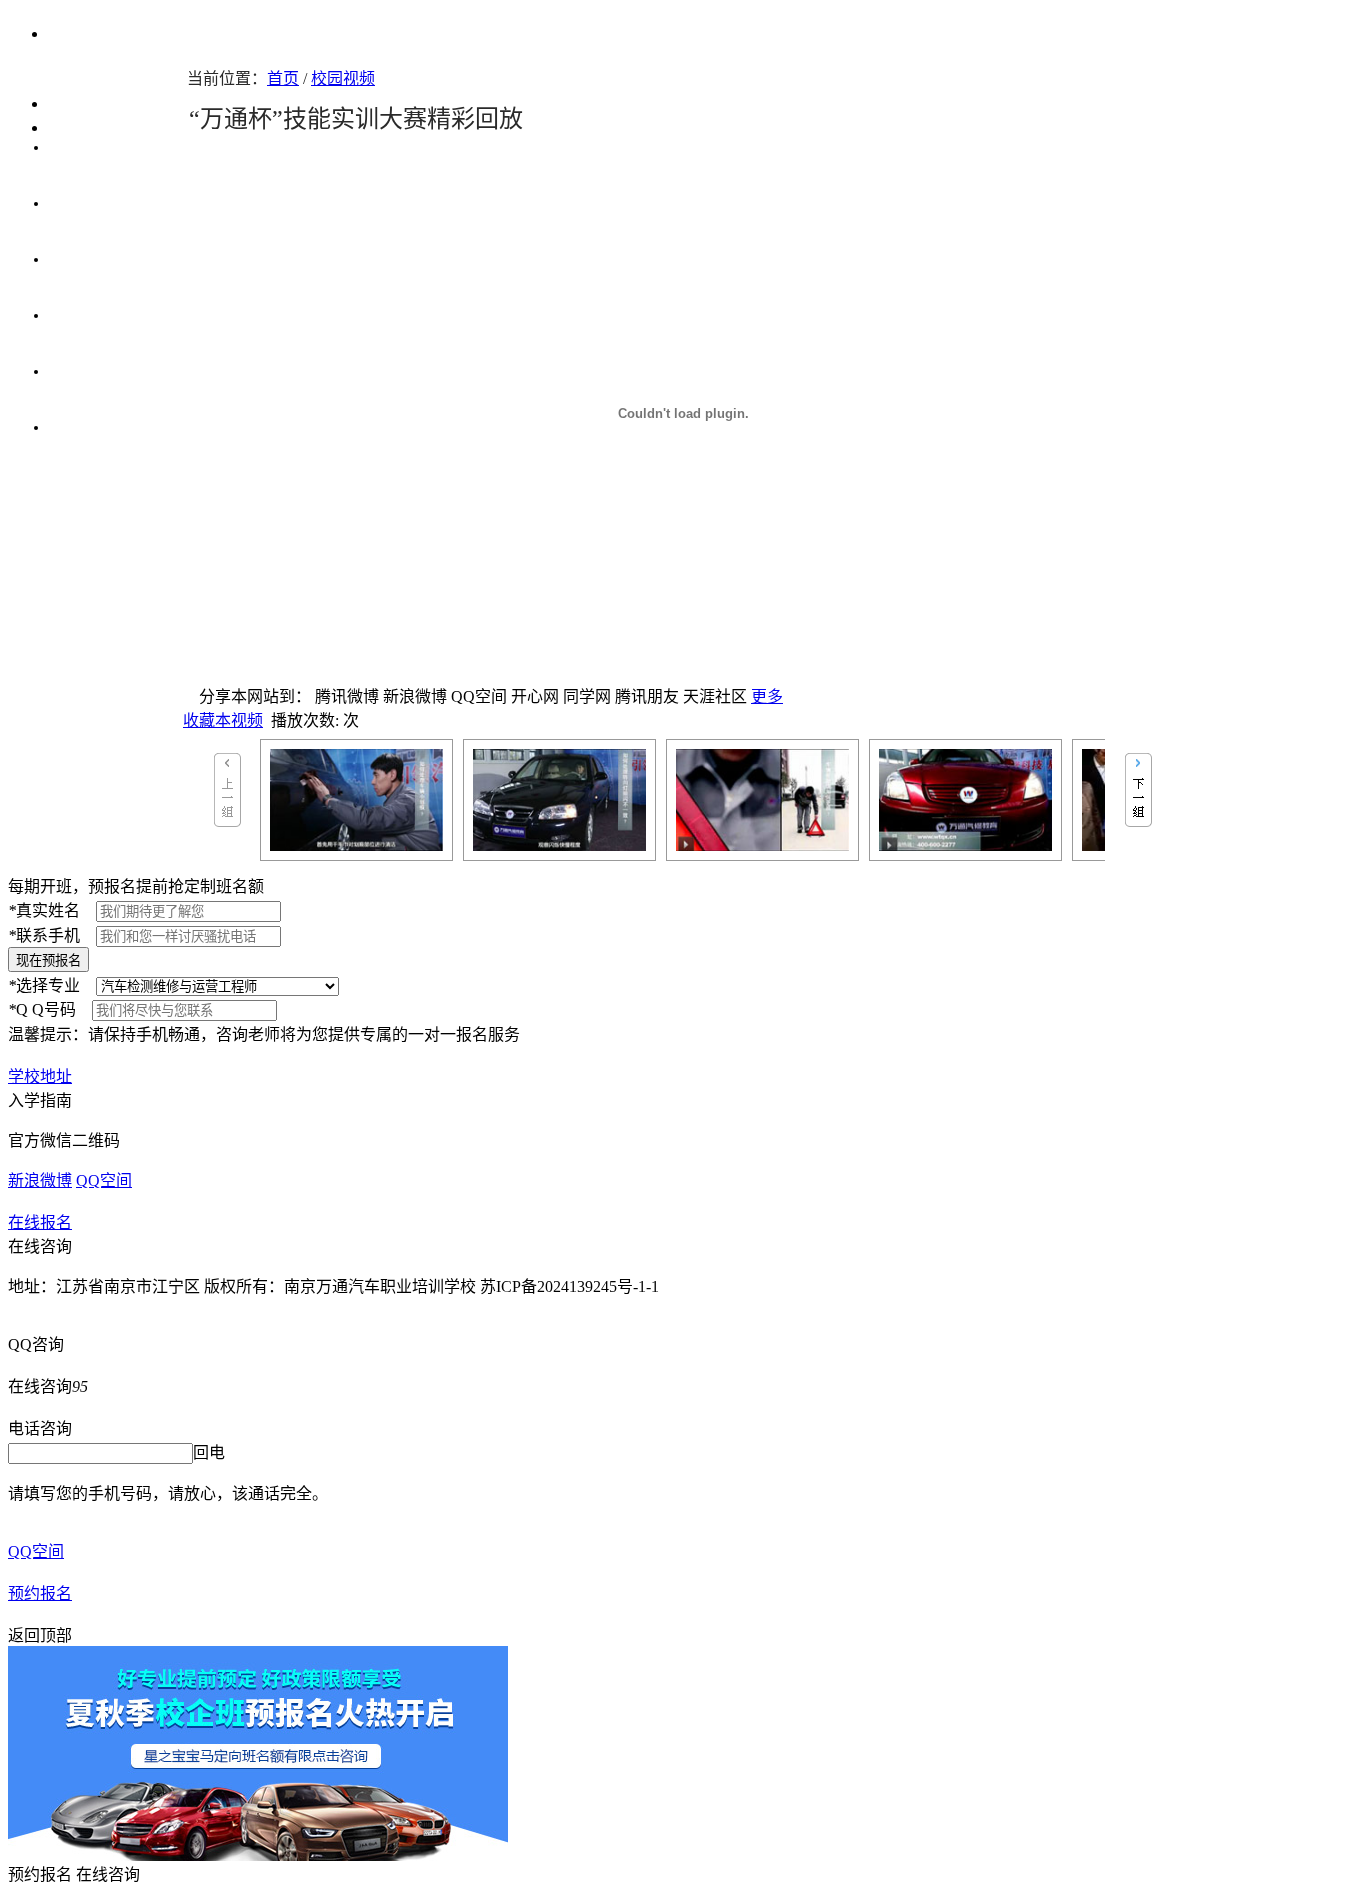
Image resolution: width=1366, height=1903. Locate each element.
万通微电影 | (88, 259)
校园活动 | (91, 147)
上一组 (227, 790)
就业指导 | (82, 371)
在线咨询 (40, 1246)
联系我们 (82, 127)
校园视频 (343, 78)
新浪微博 (40, 1180)
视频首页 (80, 103)
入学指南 (40, 1100)
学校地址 (40, 1076)
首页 (283, 78)
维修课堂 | (82, 315)
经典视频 (78, 427)
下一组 (1138, 790)
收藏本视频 (223, 720)
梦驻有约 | (88, 203)
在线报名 (40, 1222)
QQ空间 (104, 1180)
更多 (767, 696)
